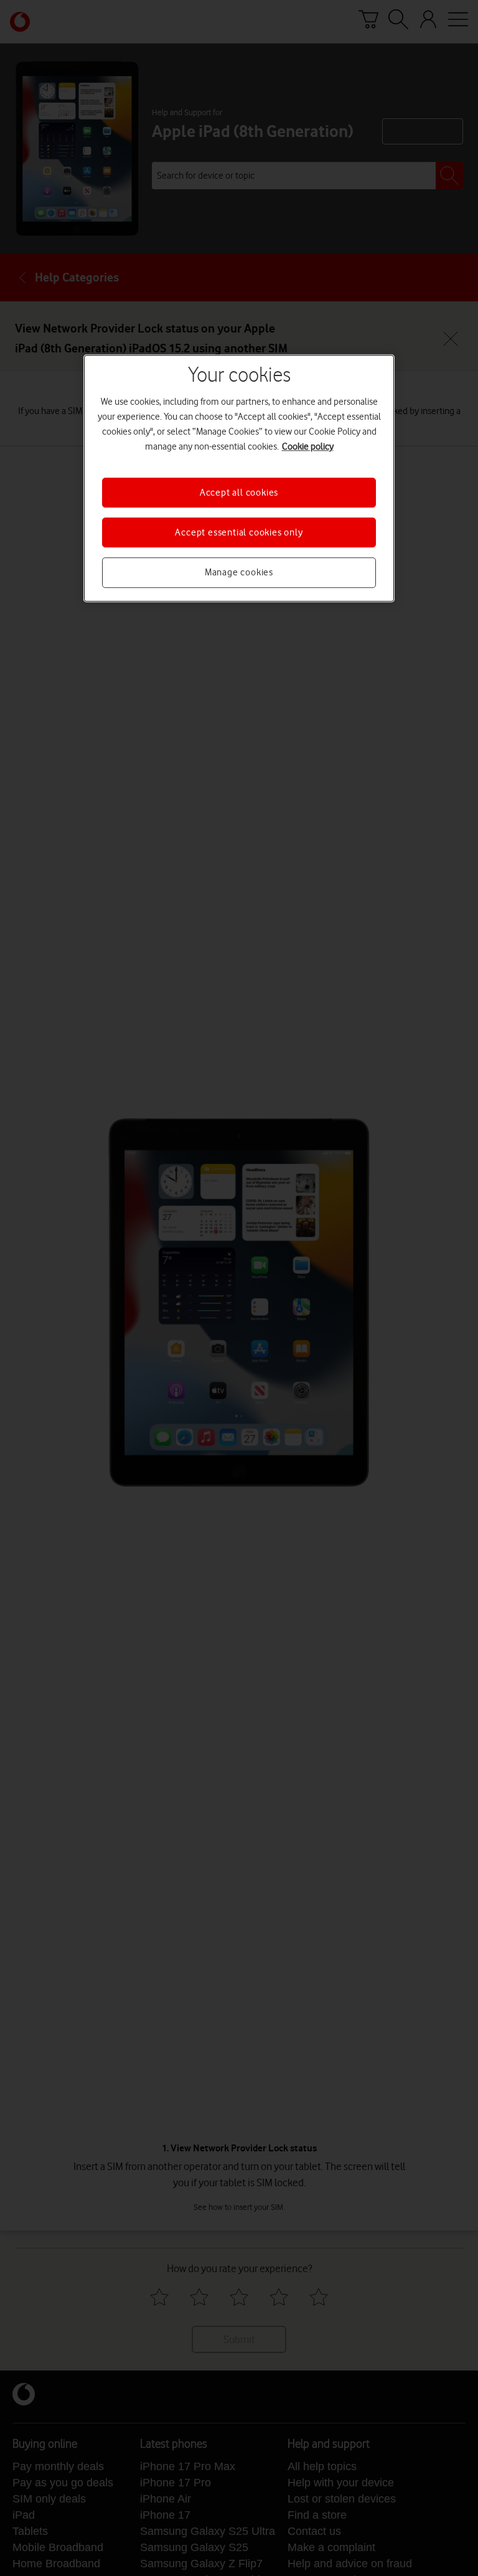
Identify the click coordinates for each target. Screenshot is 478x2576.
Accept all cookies (239, 493)
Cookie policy (308, 446)
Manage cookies (239, 573)
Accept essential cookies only (239, 532)
